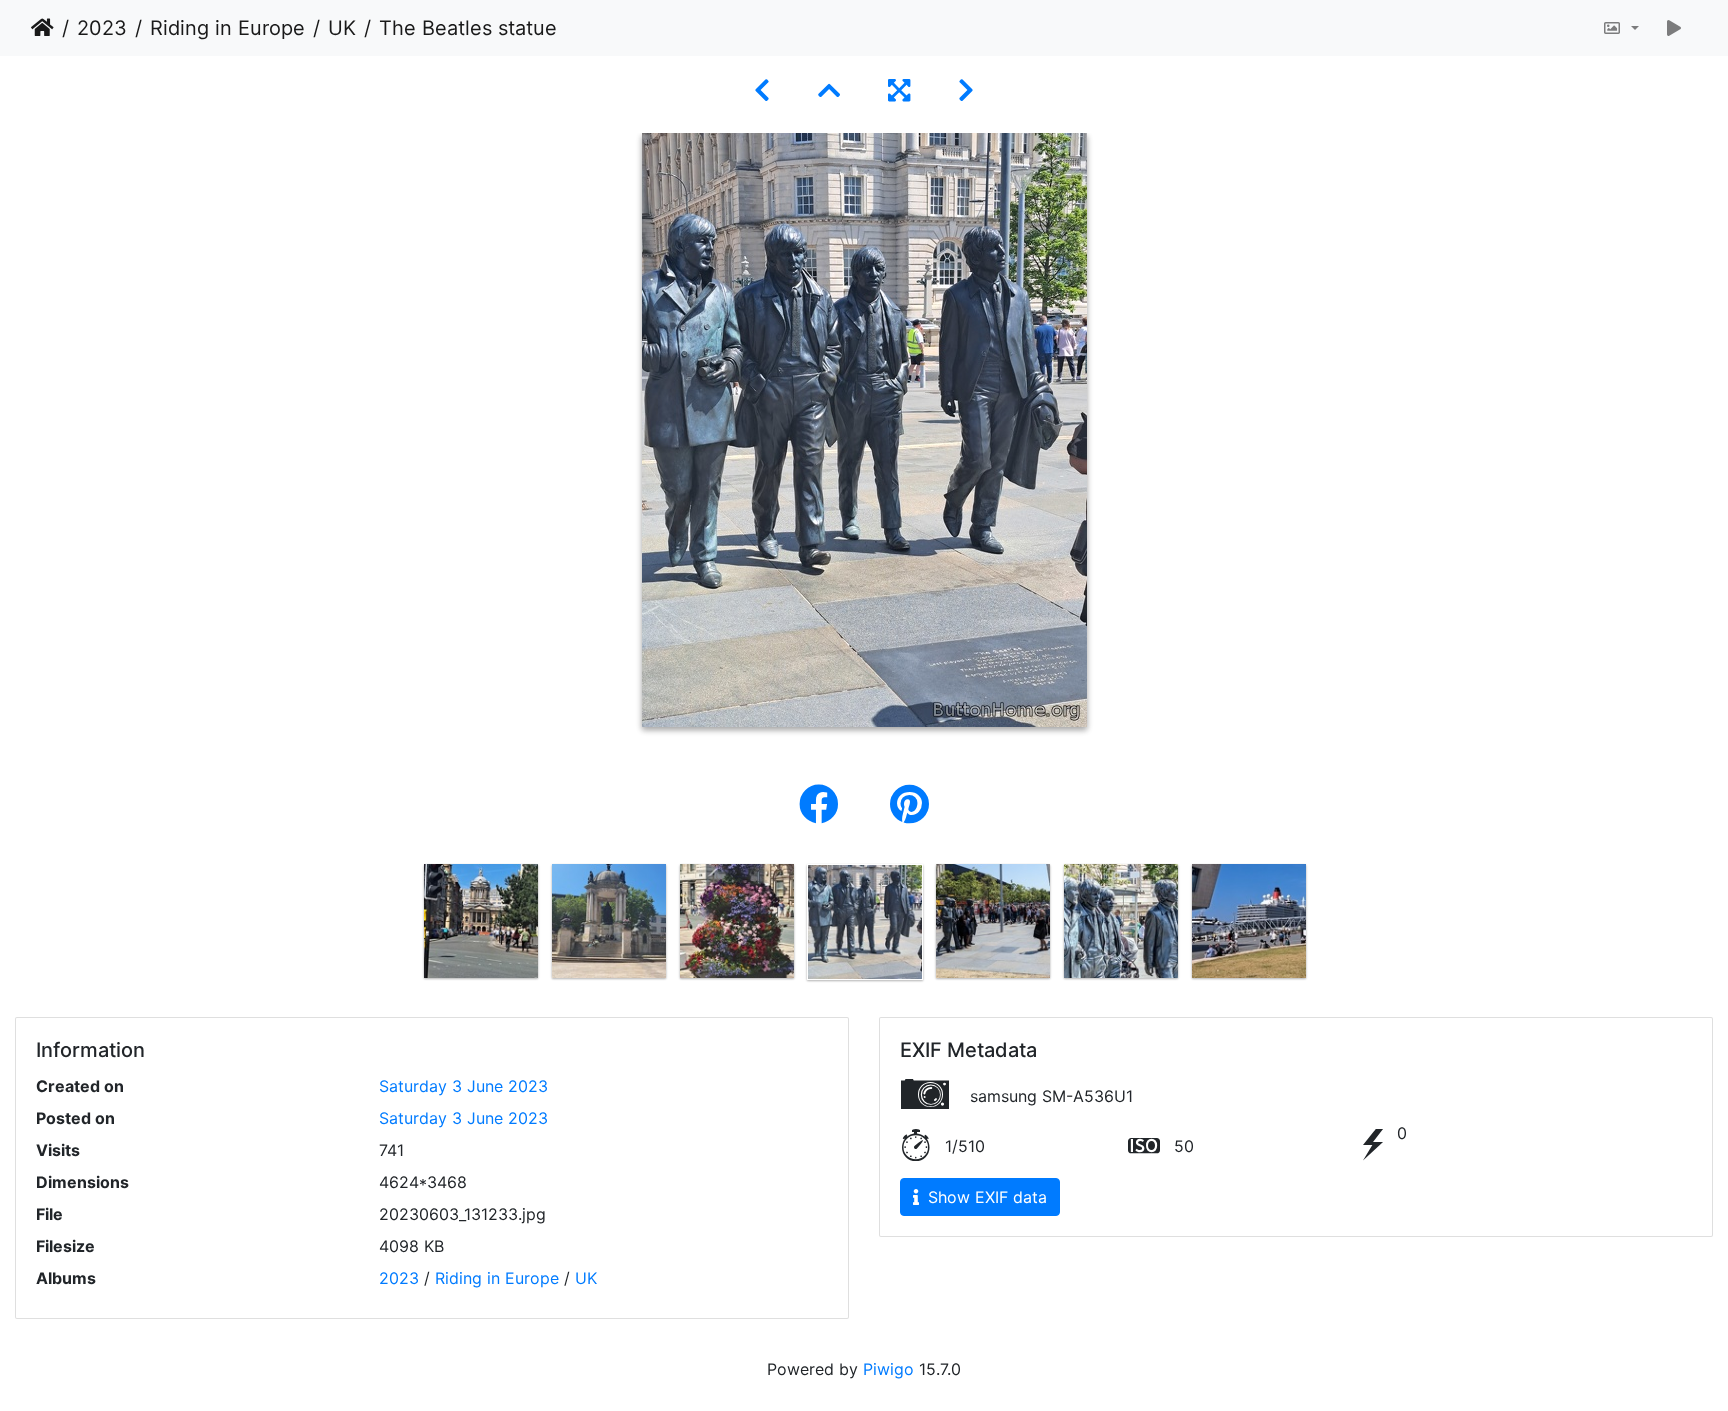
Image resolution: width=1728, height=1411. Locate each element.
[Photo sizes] (1620, 28)
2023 (102, 28)
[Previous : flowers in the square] (762, 90)
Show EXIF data (985, 1197)
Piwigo (888, 1369)
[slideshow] (1674, 28)
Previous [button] (402, 926)
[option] (481, 921)
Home (42, 28)
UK (342, 28)
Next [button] (1327, 926)
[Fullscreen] (899, 90)
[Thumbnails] (829, 90)
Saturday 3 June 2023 (463, 1086)
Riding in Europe (227, 28)
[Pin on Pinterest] (909, 804)
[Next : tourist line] (966, 90)
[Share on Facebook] (824, 804)
